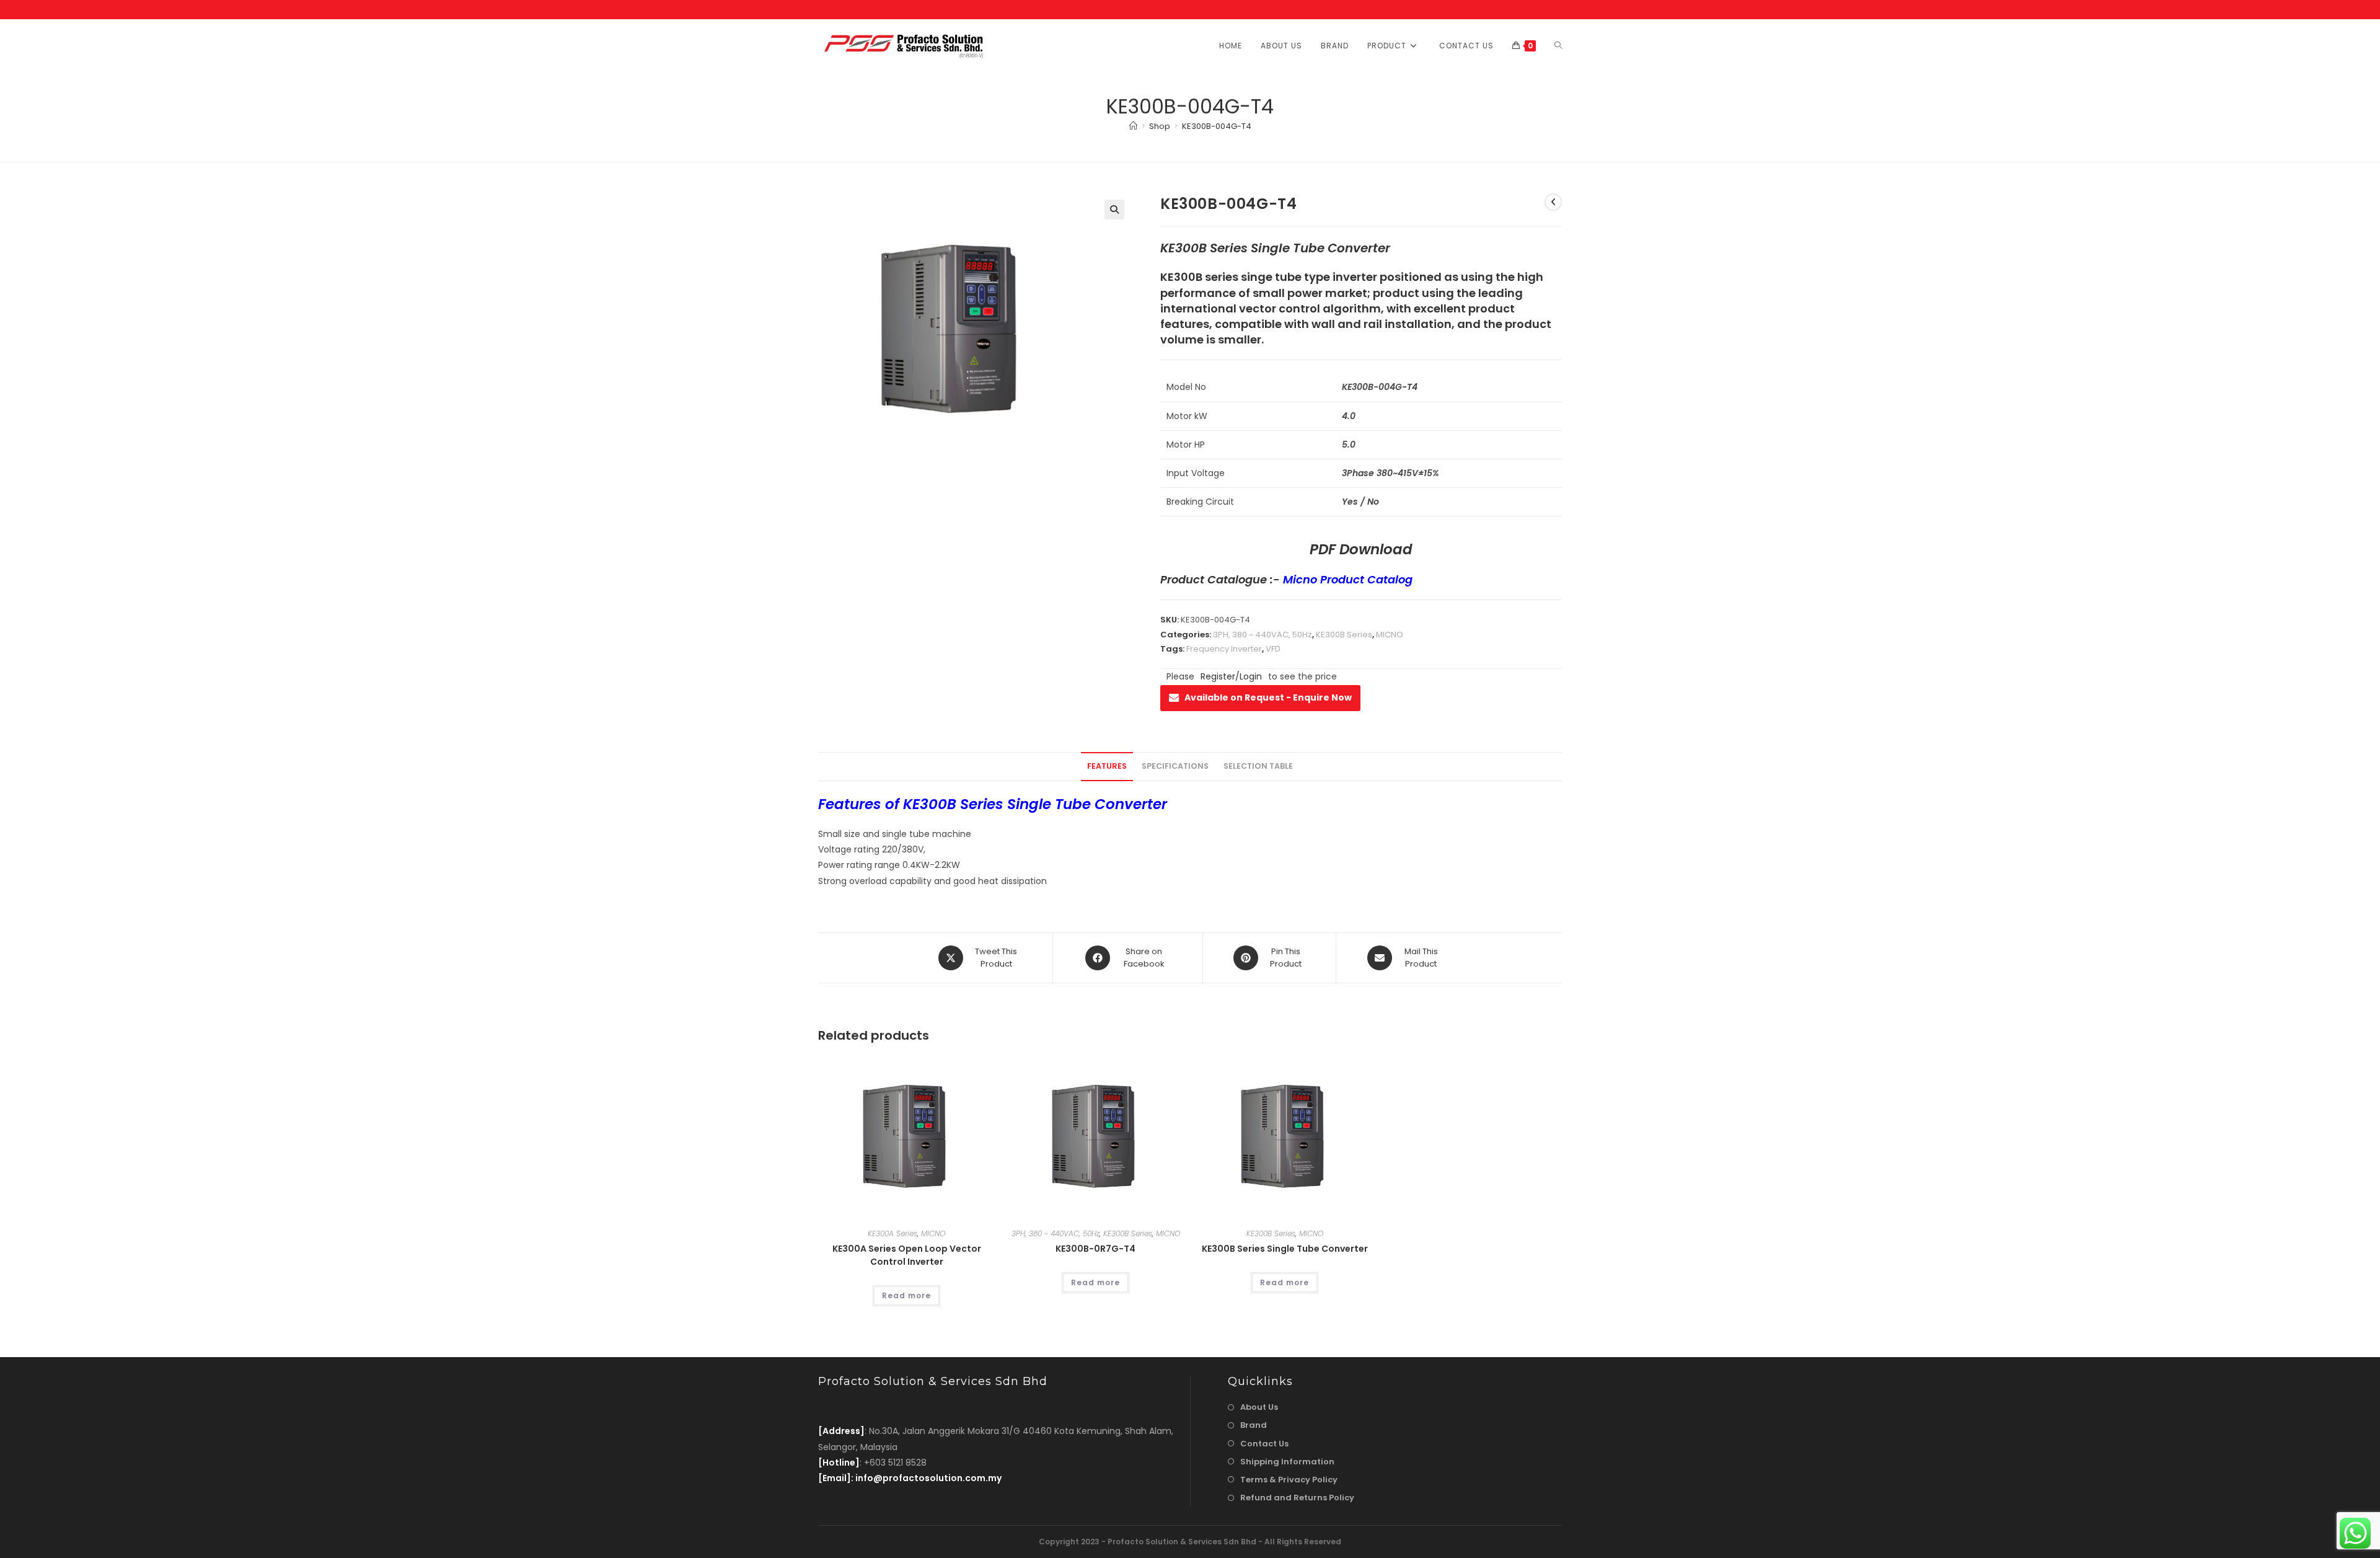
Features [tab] (1107, 766)
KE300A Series (892, 1233)
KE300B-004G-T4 (1217, 126)
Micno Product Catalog (1348, 579)
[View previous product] (1553, 202)
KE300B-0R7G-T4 (1095, 1249)
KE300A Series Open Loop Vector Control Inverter (907, 1255)
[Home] (1133, 126)
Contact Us (1264, 1444)
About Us (1259, 1407)
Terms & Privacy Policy (1289, 1480)
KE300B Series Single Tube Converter (1285, 1249)
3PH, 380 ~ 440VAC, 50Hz (1263, 635)
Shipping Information (1287, 1462)
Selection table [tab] (1258, 766)
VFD (1273, 649)
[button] (1114, 210)
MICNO (1390, 635)
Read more (906, 1295)
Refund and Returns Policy (1297, 1498)
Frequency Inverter (1224, 649)
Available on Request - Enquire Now (1268, 697)
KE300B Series (1344, 635)
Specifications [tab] (1175, 766)
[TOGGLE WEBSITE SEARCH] (1558, 46)
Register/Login (1231, 676)
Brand (1254, 1425)
